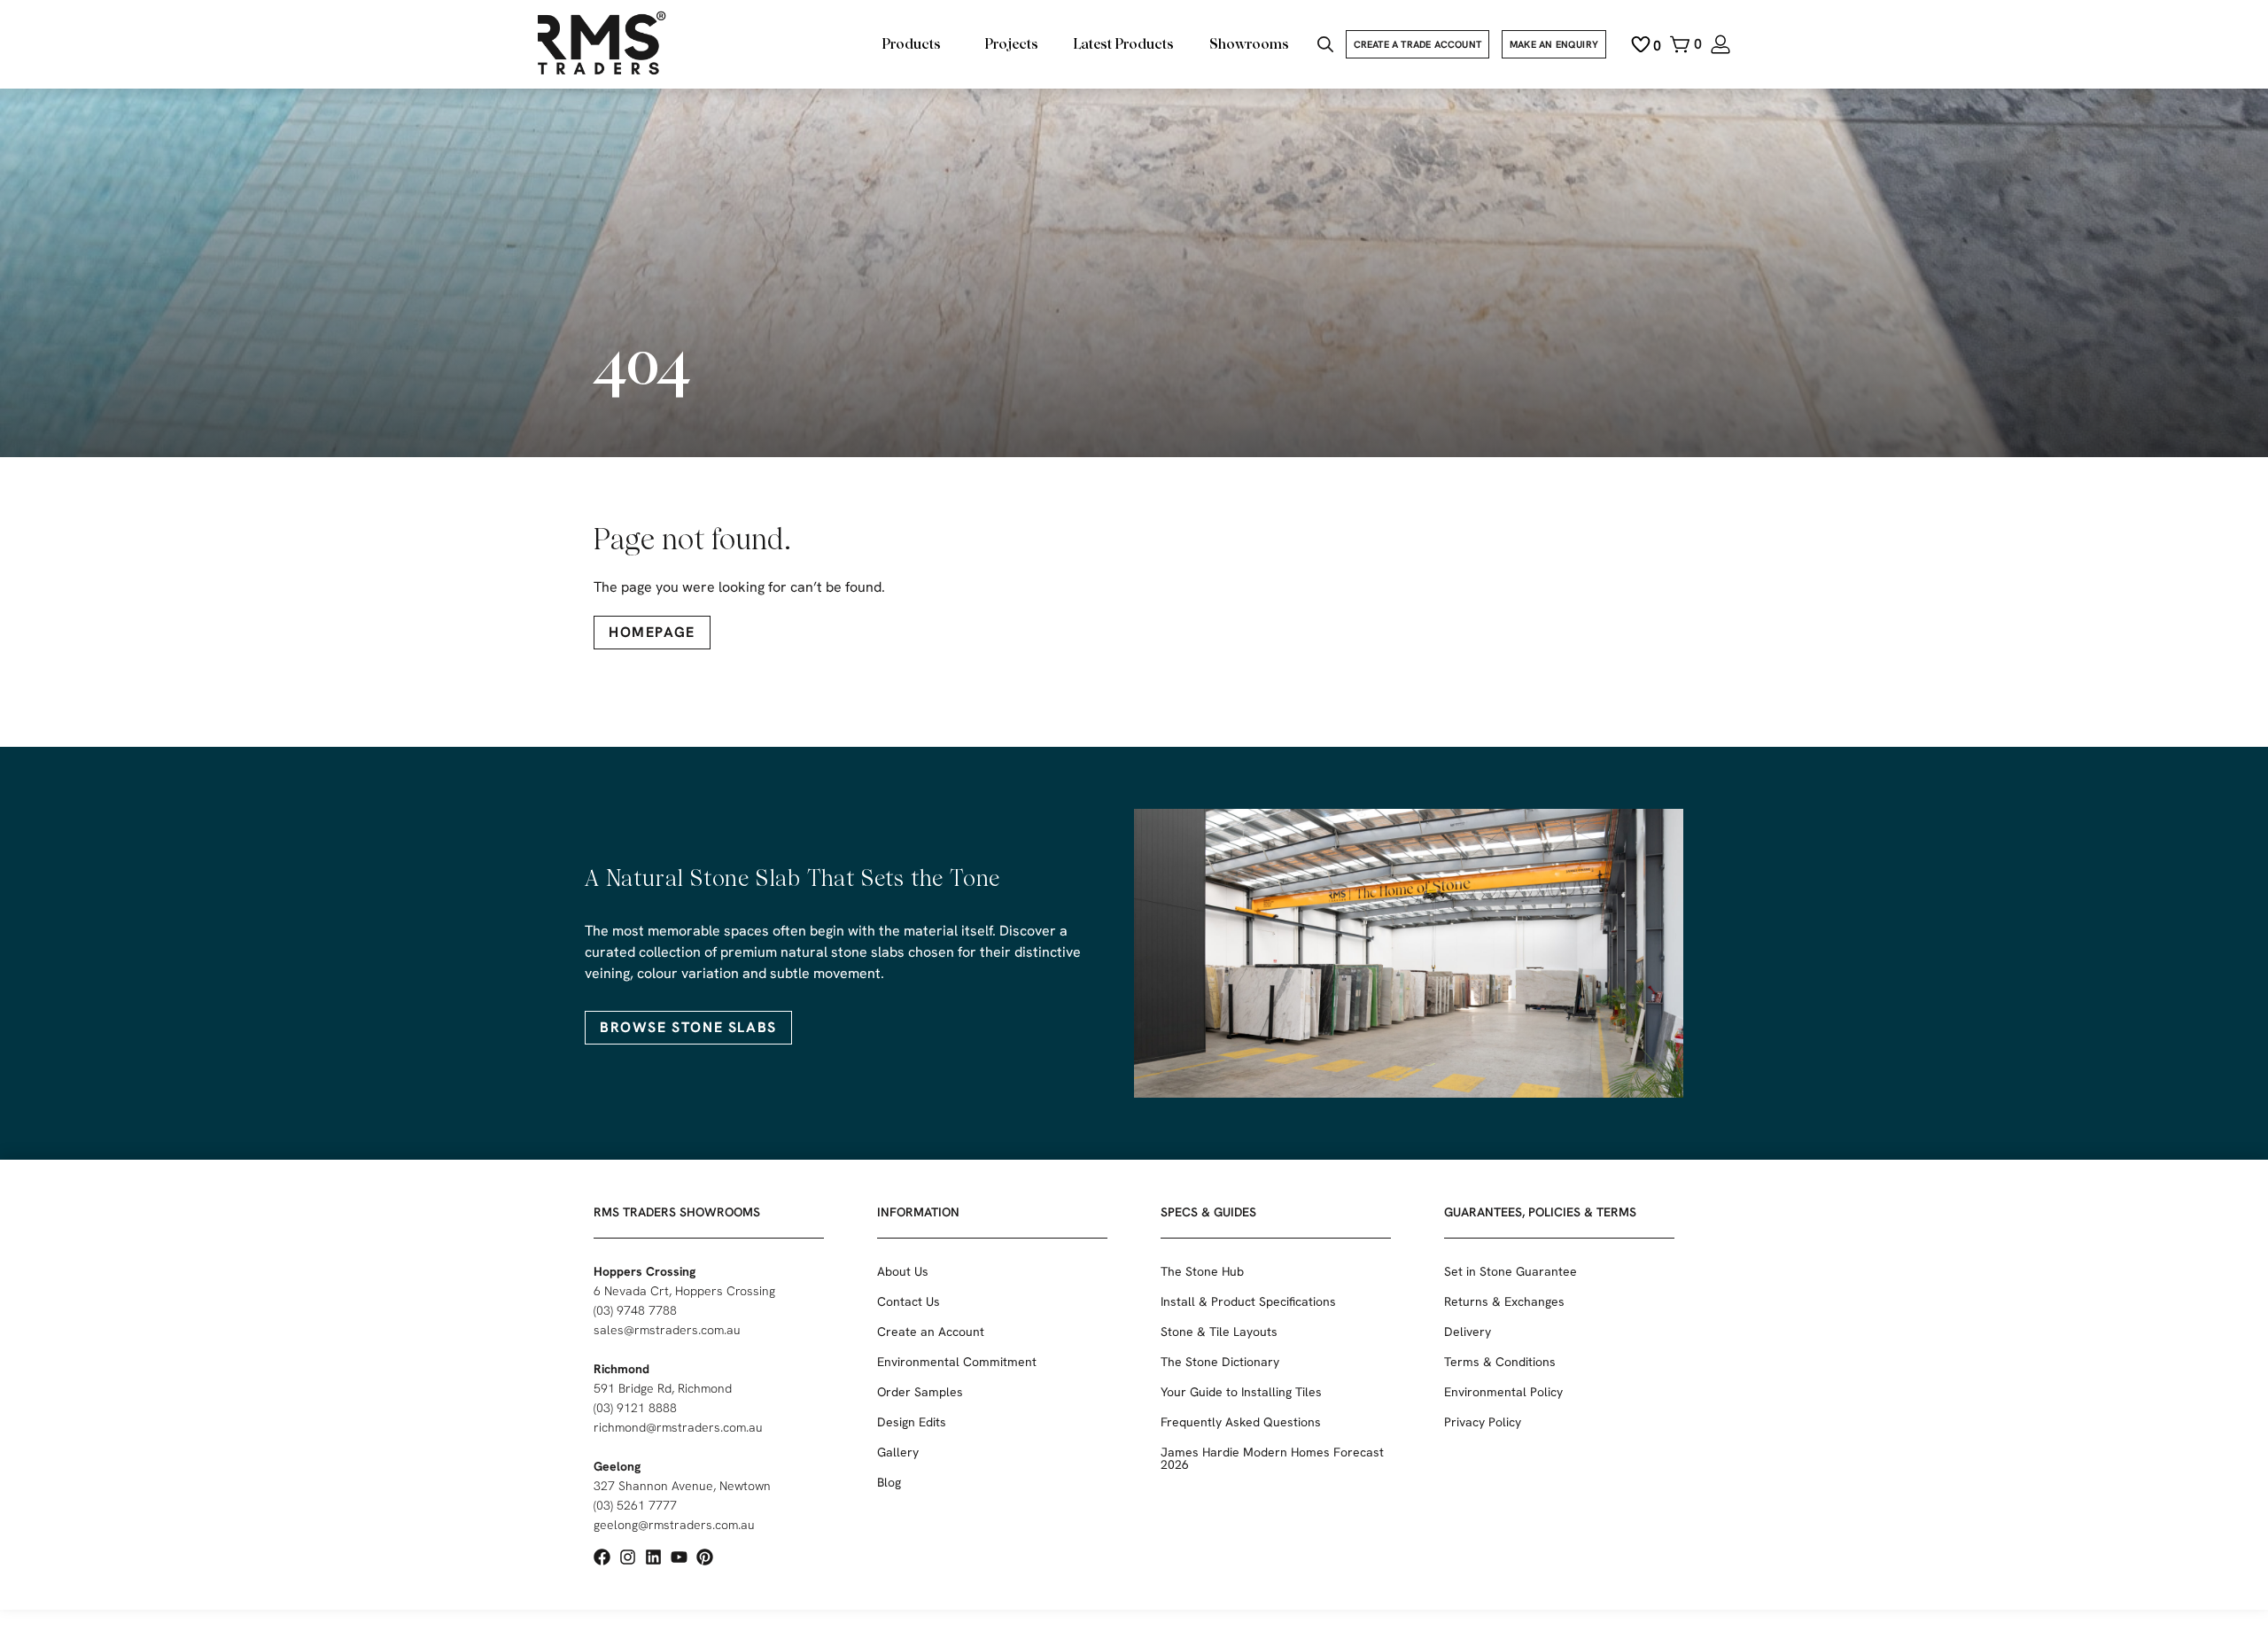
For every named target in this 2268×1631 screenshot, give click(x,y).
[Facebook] (602, 1557)
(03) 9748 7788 (635, 1310)
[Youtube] (679, 1557)
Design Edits (912, 1422)
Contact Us (909, 1301)
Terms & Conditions (1500, 1362)
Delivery (1468, 1332)
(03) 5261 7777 (635, 1505)
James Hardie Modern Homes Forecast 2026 (1272, 1458)
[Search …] (1325, 47)
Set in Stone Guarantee (1511, 1271)
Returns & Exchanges (1504, 1301)
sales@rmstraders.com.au (667, 1330)
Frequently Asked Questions (1241, 1422)
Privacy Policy (1483, 1422)
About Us (903, 1271)
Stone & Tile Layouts (1219, 1332)
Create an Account (931, 1332)
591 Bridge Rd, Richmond (663, 1388)
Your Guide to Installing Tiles (1241, 1392)
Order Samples (920, 1392)
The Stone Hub (1202, 1271)
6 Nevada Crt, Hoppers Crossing (684, 1291)
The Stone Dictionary (1220, 1362)
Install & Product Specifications (1248, 1301)
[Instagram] (628, 1557)
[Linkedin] (653, 1557)
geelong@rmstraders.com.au (674, 1525)
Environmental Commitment (957, 1362)
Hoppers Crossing (645, 1271)
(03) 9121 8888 (635, 1408)
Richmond (621, 1369)
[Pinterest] (705, 1557)
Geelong (617, 1466)
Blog (889, 1482)
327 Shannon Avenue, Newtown (682, 1486)
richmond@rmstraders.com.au (678, 1427)
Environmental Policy (1503, 1392)
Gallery (898, 1452)
